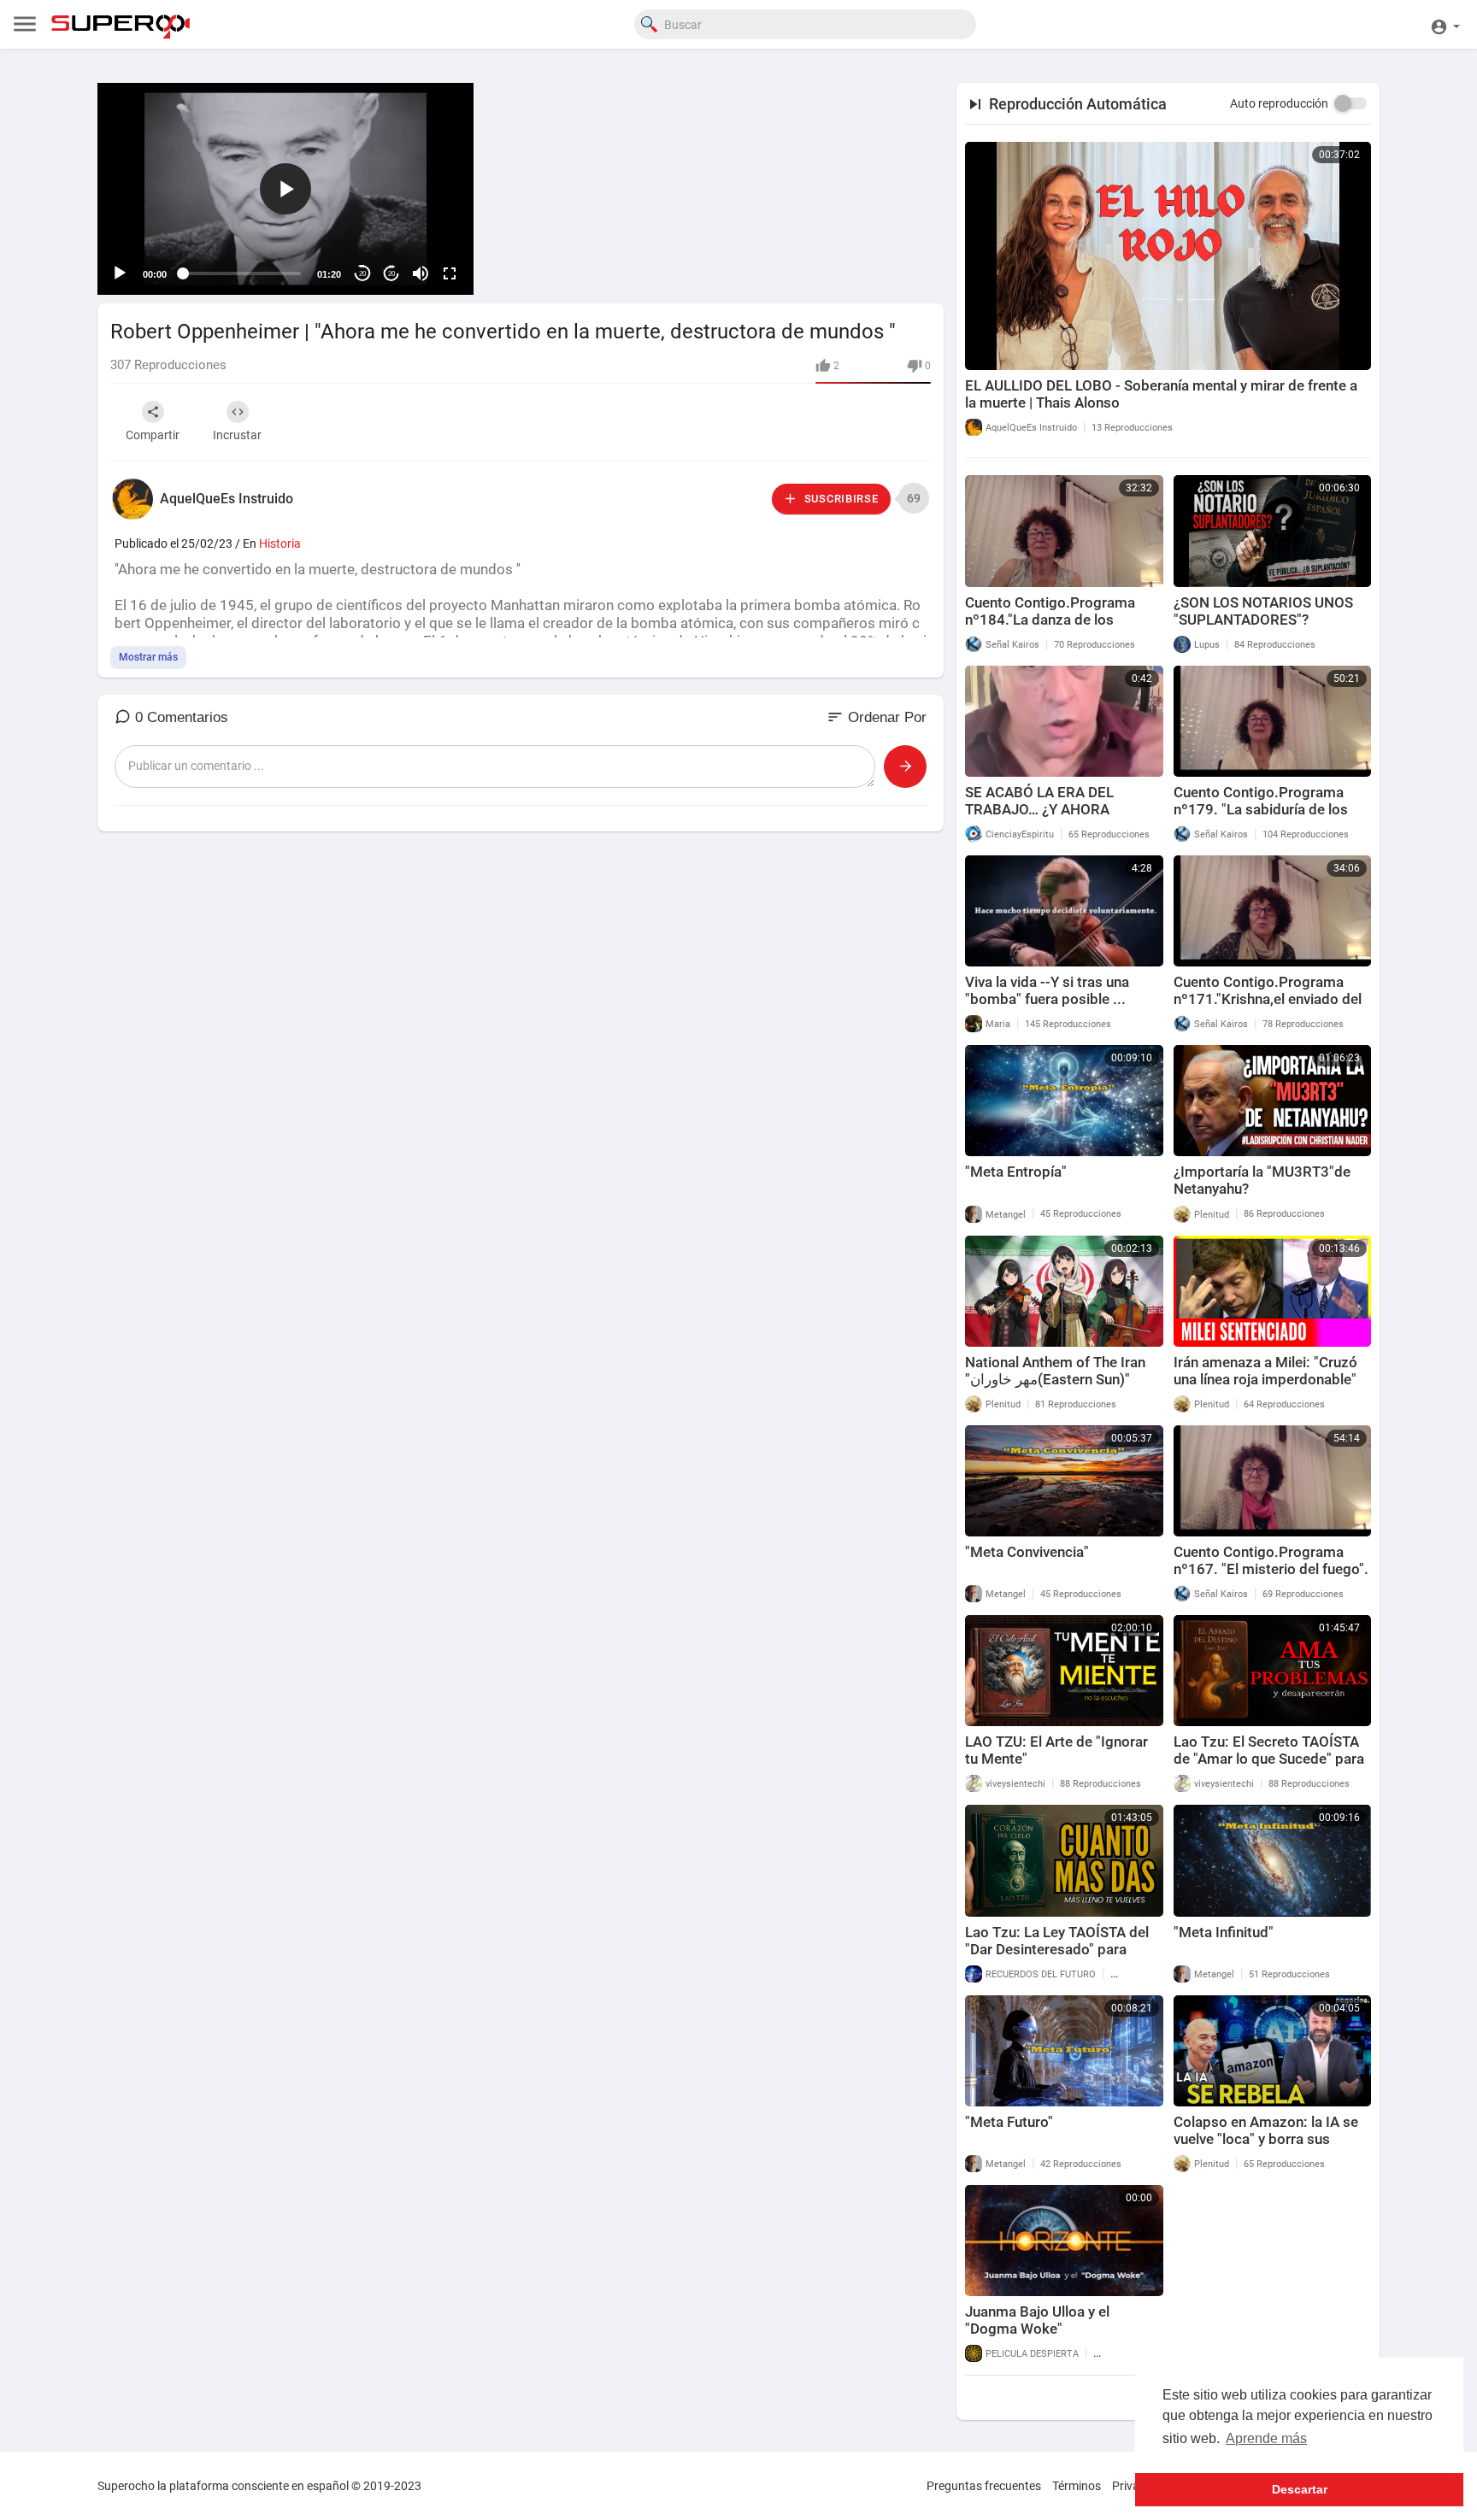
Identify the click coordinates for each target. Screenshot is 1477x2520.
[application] (285, 189)
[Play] (120, 273)
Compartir (153, 435)
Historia (280, 543)
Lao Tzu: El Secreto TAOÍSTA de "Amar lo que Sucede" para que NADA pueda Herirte (1269, 1759)
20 (362, 274)
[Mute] (421, 273)
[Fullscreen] (450, 273)
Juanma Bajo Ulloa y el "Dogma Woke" (1037, 2320)
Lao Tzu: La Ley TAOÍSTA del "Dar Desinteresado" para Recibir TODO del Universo (1057, 1949)
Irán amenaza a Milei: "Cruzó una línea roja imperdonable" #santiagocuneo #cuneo (1265, 1379)
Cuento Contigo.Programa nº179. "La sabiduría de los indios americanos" (1261, 809)
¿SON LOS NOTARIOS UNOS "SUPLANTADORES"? (1263, 611)
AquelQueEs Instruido (227, 499)
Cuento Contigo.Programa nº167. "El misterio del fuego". (1271, 1560)
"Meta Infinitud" (1224, 1932)
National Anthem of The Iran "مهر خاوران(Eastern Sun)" (1055, 1371)
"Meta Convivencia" (1027, 1552)
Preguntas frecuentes (984, 2486)
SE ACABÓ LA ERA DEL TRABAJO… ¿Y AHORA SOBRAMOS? (1039, 809)
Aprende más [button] (1266, 2438)
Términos (1077, 2486)
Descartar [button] (1300, 2489)
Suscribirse (839, 499)
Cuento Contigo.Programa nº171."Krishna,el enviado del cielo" (1268, 999)
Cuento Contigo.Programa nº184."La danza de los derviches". (1050, 620)
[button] (1445, 24)
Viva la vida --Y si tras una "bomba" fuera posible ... (1047, 990)
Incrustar (237, 435)
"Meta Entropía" (1016, 1172)
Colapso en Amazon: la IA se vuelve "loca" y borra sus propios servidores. (1266, 2139)
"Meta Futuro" (1009, 2122)
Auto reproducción (1279, 103)
